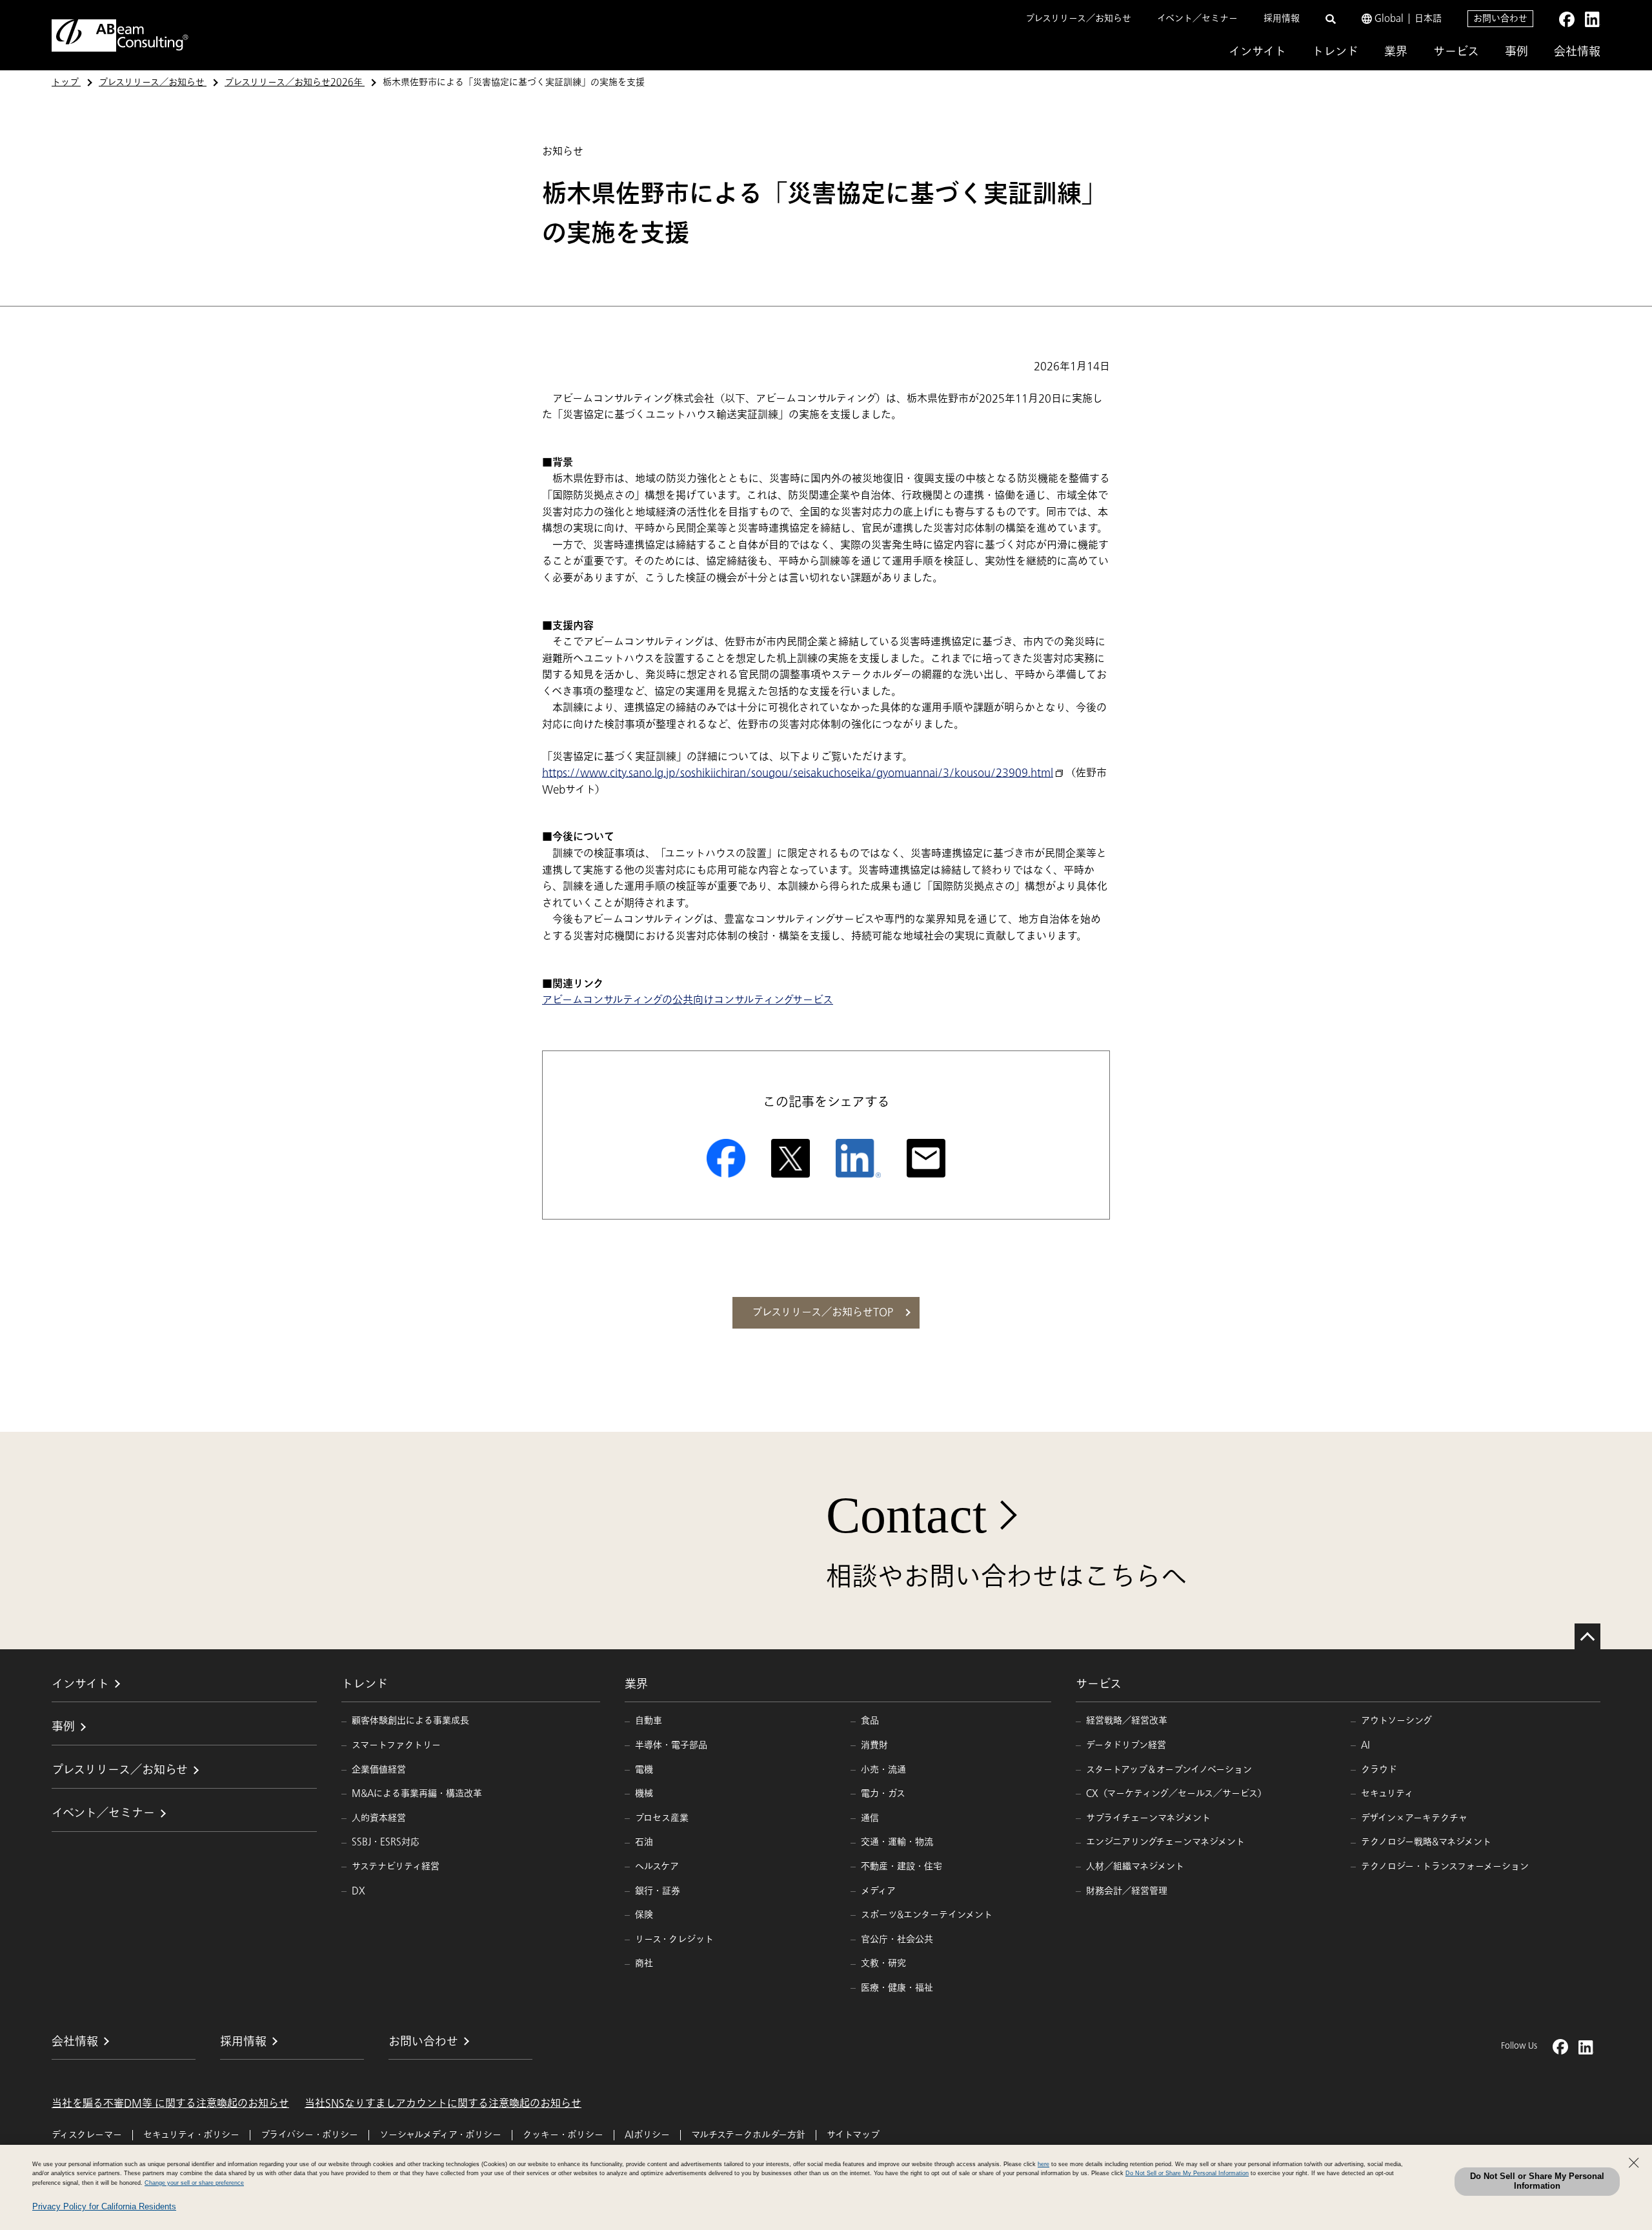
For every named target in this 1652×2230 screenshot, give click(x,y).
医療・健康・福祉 (897, 1988)
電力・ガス (883, 1793)
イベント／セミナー (1197, 18)
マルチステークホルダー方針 (748, 2135)
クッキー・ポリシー (563, 2135)
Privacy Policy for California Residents (104, 2206)
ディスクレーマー (87, 2135)
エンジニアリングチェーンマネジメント (1165, 1842)
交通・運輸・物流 (897, 1842)
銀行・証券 (658, 1891)
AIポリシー (647, 2135)
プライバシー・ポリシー (309, 2135)
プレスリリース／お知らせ (1078, 18)
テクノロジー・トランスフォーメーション (1445, 1866)
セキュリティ (1387, 1793)
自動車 (649, 1721)
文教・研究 (883, 1963)
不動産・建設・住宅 (902, 1866)
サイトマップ (853, 2135)
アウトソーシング (1396, 1721)
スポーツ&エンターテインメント (927, 1915)
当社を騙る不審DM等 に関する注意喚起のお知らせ (170, 2104)
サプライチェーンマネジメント (1148, 1818)
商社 (644, 1963)
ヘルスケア (657, 1866)
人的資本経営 (379, 1818)
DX (358, 1891)
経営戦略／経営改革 (1127, 1721)
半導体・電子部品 (671, 1745)
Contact (906, 1515)
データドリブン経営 (1126, 1745)
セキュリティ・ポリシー (191, 2135)
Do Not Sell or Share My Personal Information (1537, 2181)
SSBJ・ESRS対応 (386, 1842)
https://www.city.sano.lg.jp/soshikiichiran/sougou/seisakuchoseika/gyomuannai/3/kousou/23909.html (798, 773)
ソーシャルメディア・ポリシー (440, 2135)
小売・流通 (883, 1770)
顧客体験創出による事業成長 (410, 1721)
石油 (644, 1842)
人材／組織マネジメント (1135, 1866)
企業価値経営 (379, 1770)
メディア (878, 1891)
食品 (870, 1721)
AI (1365, 1745)
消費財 (874, 1745)
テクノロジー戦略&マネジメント (1426, 1842)
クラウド (1379, 1770)
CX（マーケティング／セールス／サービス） (1176, 1793)
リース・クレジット (674, 1939)
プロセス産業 (662, 1818)
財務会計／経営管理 (1127, 1891)
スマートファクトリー (396, 1745)
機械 (644, 1793)
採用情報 (1282, 18)
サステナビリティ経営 (396, 1866)
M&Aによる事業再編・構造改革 (417, 1793)
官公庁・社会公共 (897, 1939)
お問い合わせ (1500, 18)
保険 (644, 1915)
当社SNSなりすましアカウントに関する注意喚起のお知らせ (443, 2104)
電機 (644, 1770)
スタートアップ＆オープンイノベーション (1169, 1770)
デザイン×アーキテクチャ (1414, 1818)
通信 (870, 1818)
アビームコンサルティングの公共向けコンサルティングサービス (688, 1000)
